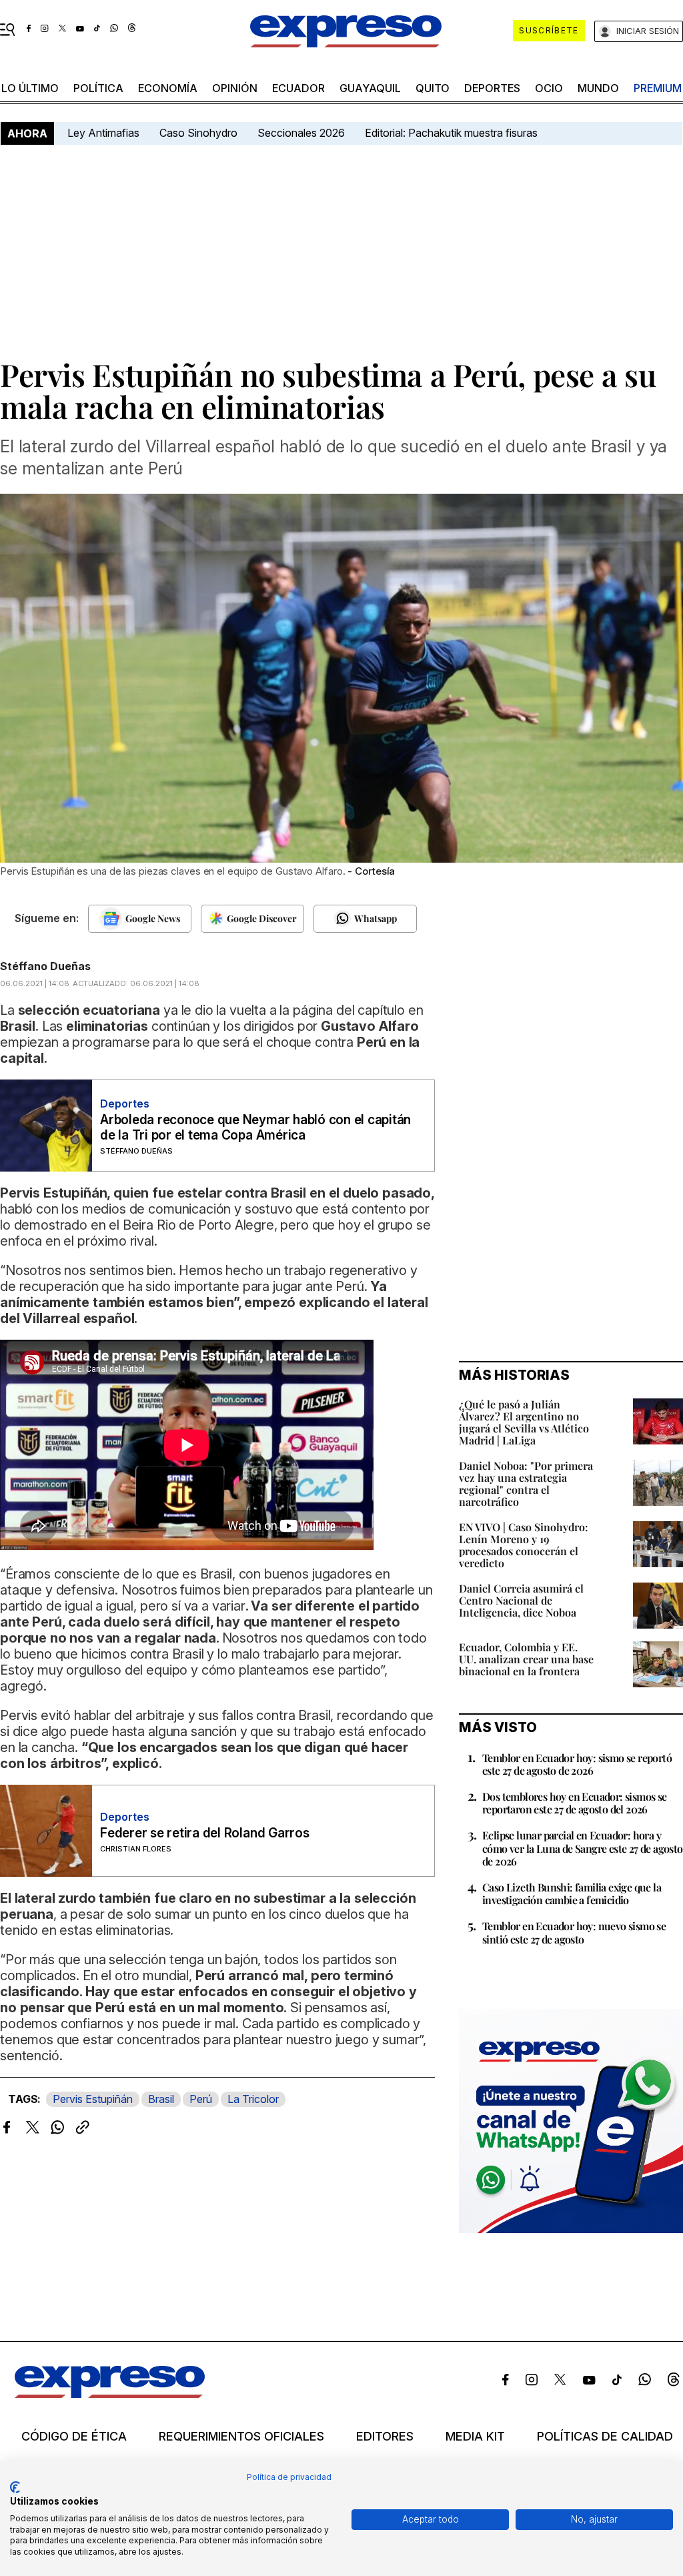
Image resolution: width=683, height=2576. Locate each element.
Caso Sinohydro (198, 133)
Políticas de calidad (605, 2437)
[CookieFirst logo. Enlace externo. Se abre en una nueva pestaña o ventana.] (15, 2487)
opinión (235, 88)
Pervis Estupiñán (93, 2099)
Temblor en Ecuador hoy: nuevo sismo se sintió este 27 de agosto (574, 1932)
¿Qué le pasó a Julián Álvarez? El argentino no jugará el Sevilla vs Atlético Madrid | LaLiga (524, 1422)
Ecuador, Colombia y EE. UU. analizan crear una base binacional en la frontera (526, 1659)
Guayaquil (370, 88)
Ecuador (298, 88)
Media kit (475, 2437)
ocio (549, 88)
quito (433, 88)
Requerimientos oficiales (241, 2437)
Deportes (492, 88)
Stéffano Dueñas (45, 966)
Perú (201, 2099)
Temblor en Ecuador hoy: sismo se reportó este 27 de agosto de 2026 (577, 1764)
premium (658, 88)
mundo (598, 88)
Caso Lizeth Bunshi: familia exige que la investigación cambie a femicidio (572, 1893)
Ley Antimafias (103, 133)
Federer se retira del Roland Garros (205, 1833)
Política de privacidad (289, 2477)
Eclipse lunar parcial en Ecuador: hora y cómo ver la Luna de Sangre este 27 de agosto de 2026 (583, 1848)
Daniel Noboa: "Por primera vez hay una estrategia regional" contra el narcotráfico (526, 1483)
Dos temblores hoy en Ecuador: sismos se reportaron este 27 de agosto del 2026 (575, 1803)
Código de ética (74, 2437)
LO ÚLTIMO (30, 88)
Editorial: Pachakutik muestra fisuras (453, 133)
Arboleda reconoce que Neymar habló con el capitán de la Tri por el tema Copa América (255, 1128)
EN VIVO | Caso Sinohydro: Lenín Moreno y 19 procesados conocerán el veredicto (524, 1545)
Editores (385, 2437)
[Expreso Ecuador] (110, 2394)
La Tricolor (253, 2099)
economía (168, 88)
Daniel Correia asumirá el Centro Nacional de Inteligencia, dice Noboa (521, 1600)
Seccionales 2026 (301, 133)
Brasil (161, 2099)
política (98, 88)
